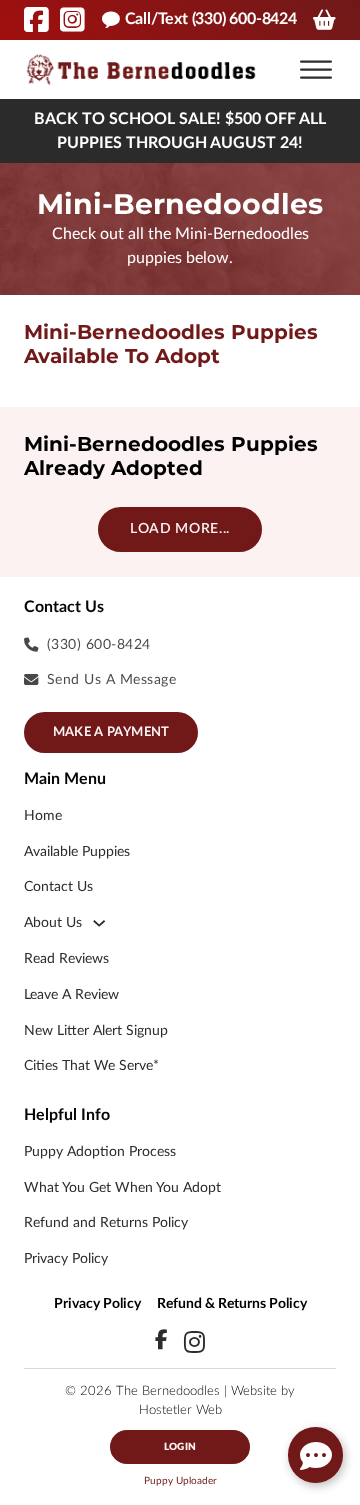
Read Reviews (66, 958)
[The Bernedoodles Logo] (141, 69)
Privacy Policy (66, 1258)
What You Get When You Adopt (122, 1187)
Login (180, 1447)
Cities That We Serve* (91, 1065)
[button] (316, 70)
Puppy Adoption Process (100, 1151)
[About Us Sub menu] (99, 923)
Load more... (180, 528)
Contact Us (58, 886)
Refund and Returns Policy (106, 1222)
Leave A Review (71, 994)
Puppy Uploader (180, 1481)
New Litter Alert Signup (96, 1030)
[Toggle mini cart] (324, 20)
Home (43, 815)
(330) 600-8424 (99, 644)
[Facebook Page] (36, 20)
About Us (53, 922)
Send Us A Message (112, 679)
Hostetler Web (180, 1410)
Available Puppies (77, 851)
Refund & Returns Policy (232, 1303)
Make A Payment (111, 732)
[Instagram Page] (72, 20)
